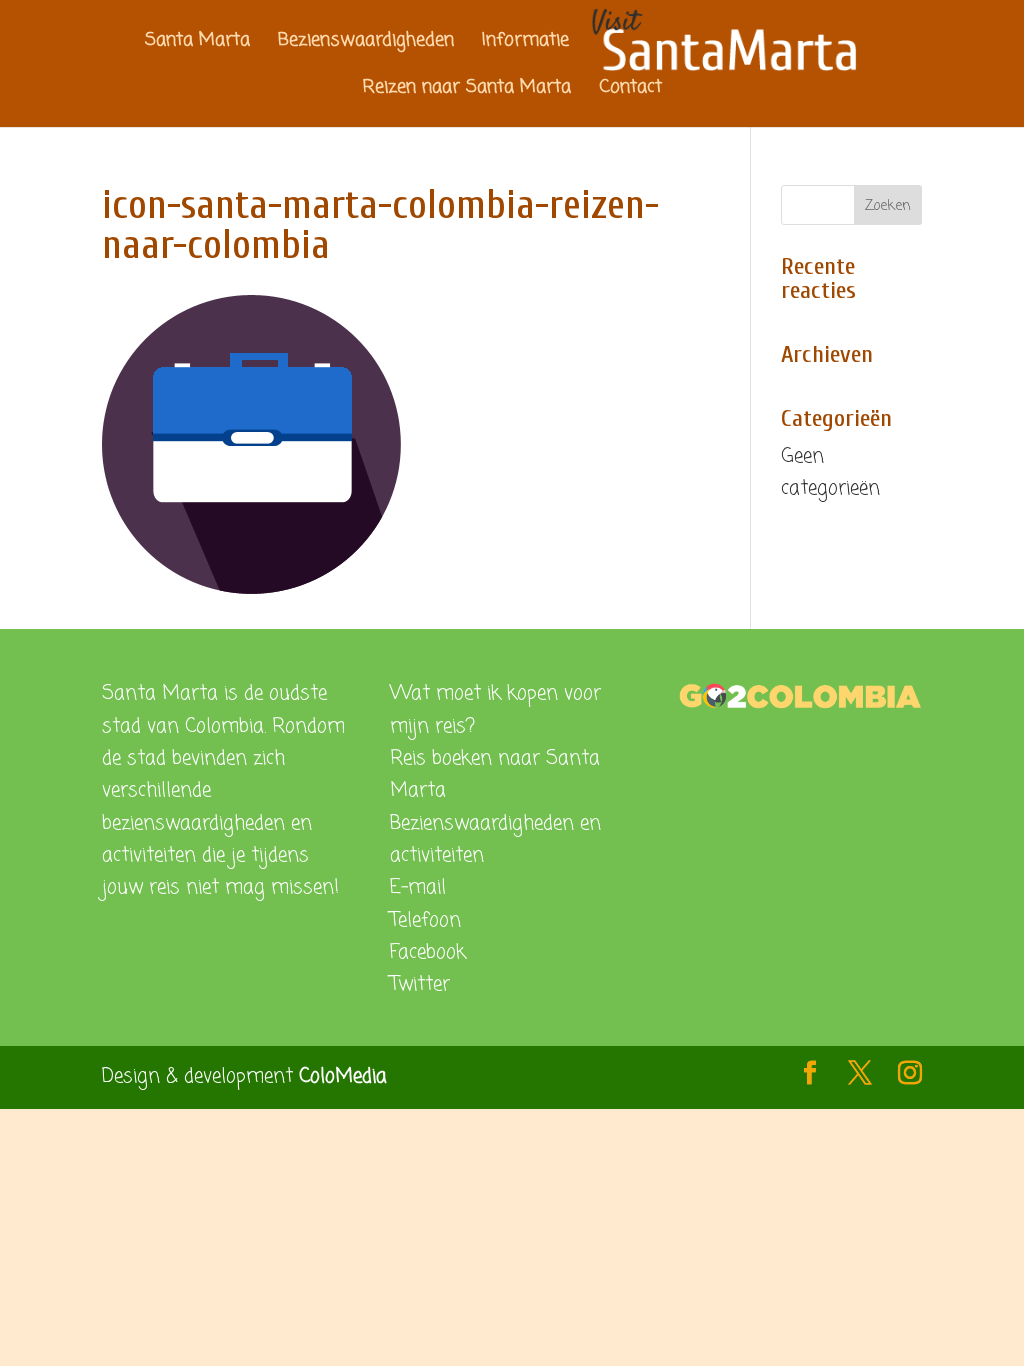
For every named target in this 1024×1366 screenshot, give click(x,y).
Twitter (420, 984)
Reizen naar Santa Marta (467, 90)
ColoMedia (343, 1076)
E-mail (418, 887)
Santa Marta (197, 43)
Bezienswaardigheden (366, 43)
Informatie (525, 43)
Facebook (428, 952)
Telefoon (425, 920)
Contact (630, 90)
